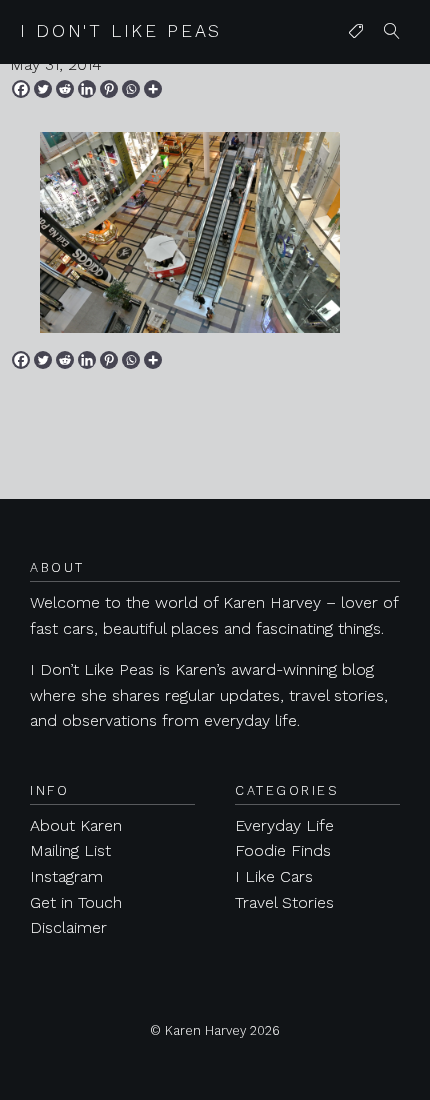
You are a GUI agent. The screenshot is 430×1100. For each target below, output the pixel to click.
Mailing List (70, 850)
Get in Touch (76, 902)
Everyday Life (284, 825)
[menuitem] (356, 32)
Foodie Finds (283, 850)
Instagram (66, 876)
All (352, 71)
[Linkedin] (87, 89)
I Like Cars (274, 876)
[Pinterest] (109, 89)
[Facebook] (21, 89)
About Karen (76, 825)
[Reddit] (65, 89)
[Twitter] (43, 89)
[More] (153, 89)
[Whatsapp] (131, 89)
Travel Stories (284, 902)
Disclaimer (68, 927)
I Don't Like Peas (121, 31)
